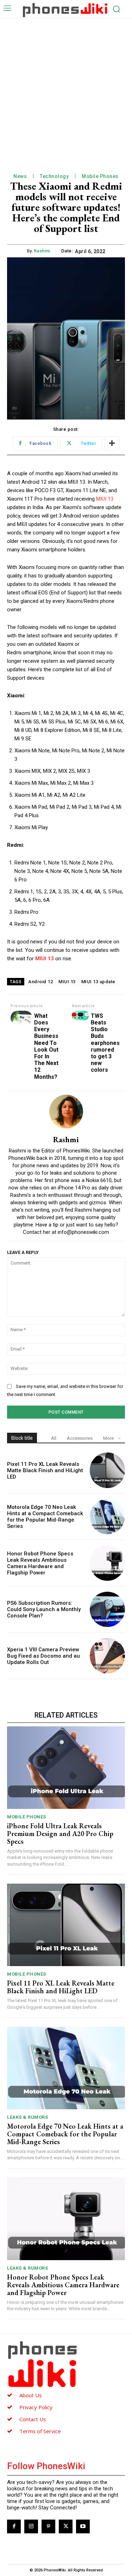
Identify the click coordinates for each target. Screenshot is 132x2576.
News (20, 176)
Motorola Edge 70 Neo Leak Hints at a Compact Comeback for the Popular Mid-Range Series (45, 1517)
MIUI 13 (105, 499)
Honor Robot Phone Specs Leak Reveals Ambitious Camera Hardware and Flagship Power (40, 1563)
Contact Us (33, 2419)
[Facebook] (14, 2526)
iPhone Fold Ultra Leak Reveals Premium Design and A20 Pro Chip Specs (60, 1834)
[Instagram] (31, 2526)
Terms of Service (40, 2431)
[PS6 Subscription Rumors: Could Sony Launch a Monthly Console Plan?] (108, 1610)
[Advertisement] (66, 88)
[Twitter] (66, 2526)
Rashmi (42, 251)
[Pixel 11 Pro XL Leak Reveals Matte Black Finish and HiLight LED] (108, 1470)
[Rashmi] (66, 1112)
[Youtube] (83, 2526)
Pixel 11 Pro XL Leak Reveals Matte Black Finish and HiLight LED (45, 1470)
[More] (112, 443)
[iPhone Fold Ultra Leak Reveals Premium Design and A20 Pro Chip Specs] (66, 1768)
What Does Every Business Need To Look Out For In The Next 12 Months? (46, 1046)
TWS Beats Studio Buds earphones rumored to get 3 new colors (105, 1043)
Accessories (80, 1438)
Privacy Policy (36, 2407)
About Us (31, 2395)
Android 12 (40, 982)
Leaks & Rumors (27, 2117)
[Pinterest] (48, 2526)
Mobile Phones (100, 176)
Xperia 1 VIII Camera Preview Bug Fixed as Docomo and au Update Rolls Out (43, 1656)
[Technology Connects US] (65, 10)
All (54, 1438)
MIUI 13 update (98, 982)
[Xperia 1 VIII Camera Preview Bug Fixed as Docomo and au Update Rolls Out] (108, 1656)
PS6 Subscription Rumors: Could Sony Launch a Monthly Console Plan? (44, 1609)
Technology (54, 176)
